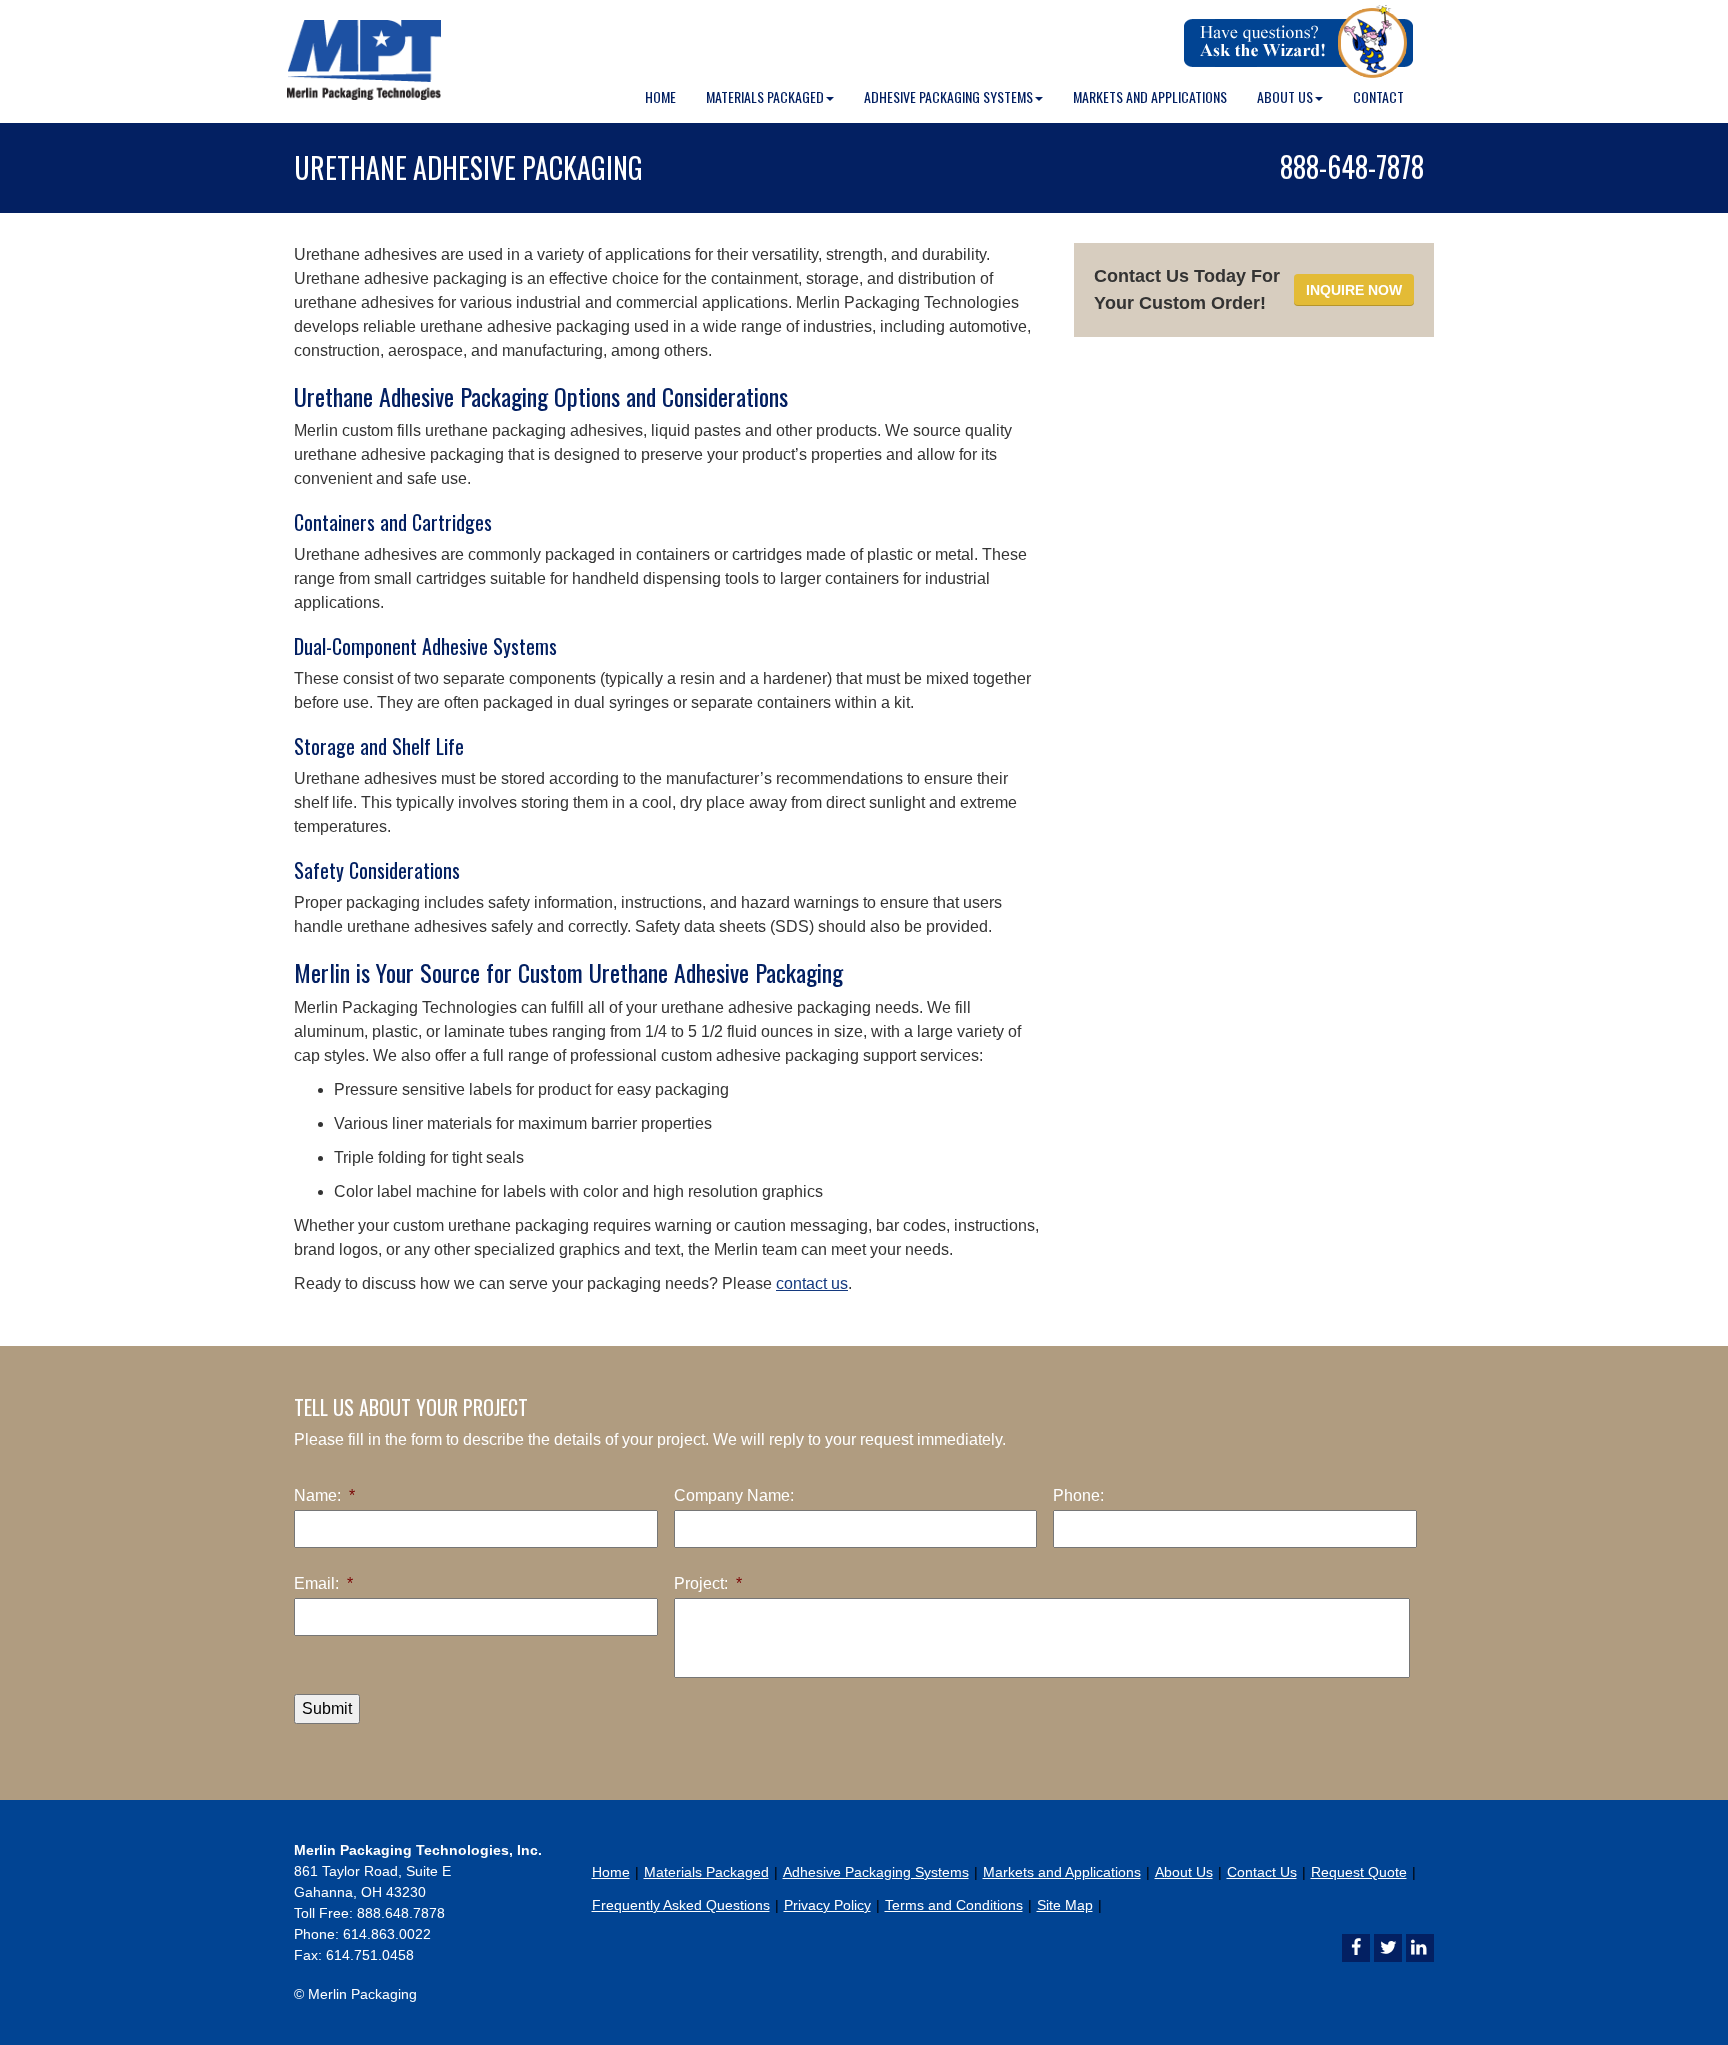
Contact (1378, 96)
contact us (812, 1283)
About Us (1285, 96)
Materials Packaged (765, 96)
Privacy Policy (827, 1905)
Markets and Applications (1150, 96)
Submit (327, 1708)
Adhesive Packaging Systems (948, 96)
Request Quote (1359, 1872)
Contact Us (1262, 1872)
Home (660, 96)
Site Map (1065, 1905)
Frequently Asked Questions (681, 1905)
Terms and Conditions (954, 1905)
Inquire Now (1354, 290)
